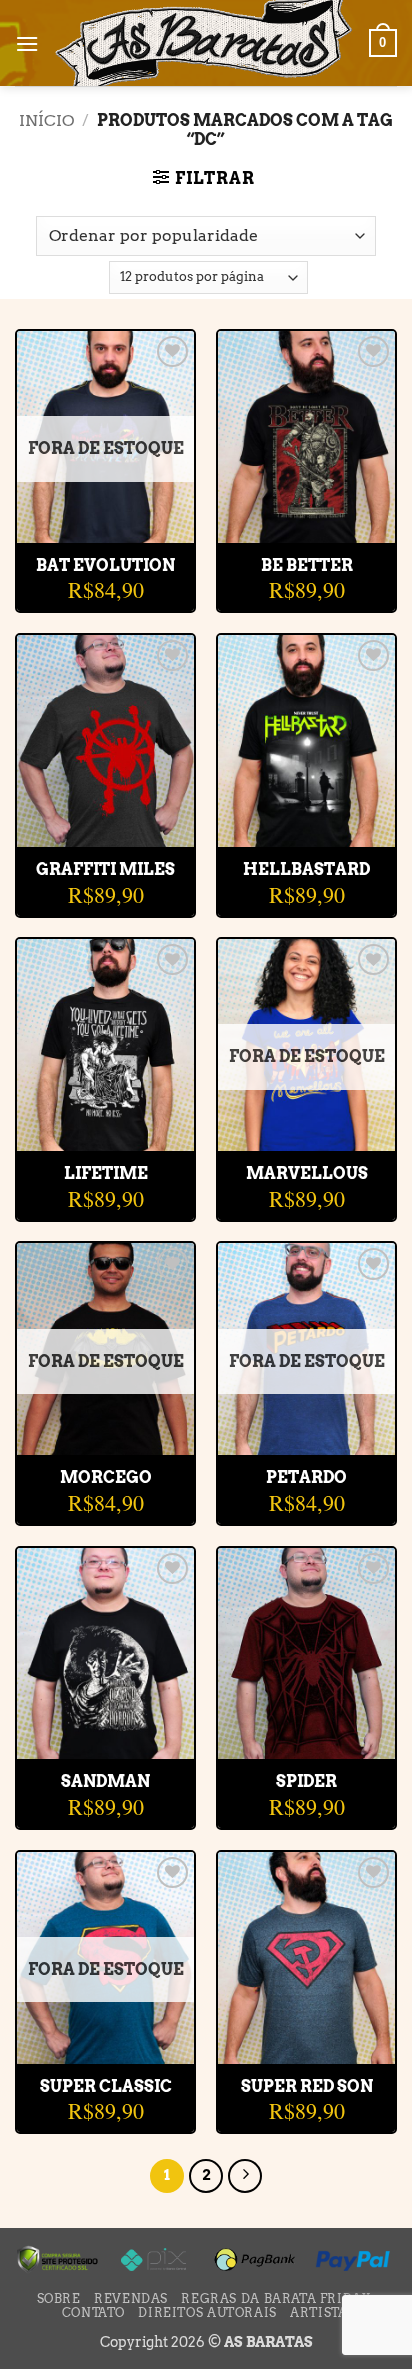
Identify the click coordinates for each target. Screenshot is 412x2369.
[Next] (245, 2176)
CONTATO (93, 2312)
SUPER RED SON (307, 2086)
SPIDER (306, 1781)
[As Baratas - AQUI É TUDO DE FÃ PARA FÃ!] (204, 43)
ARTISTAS (322, 2312)
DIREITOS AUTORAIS (207, 2312)
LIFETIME (106, 1173)
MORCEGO (106, 1477)
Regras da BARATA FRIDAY (275, 2298)
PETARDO (306, 1477)
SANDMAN (105, 1781)
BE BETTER (307, 565)
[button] (27, 43)
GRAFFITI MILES (105, 869)
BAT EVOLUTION (105, 565)
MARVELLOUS (307, 1173)
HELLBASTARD (306, 869)
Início (46, 120)
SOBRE (59, 2298)
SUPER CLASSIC (106, 2086)
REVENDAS (131, 2298)
